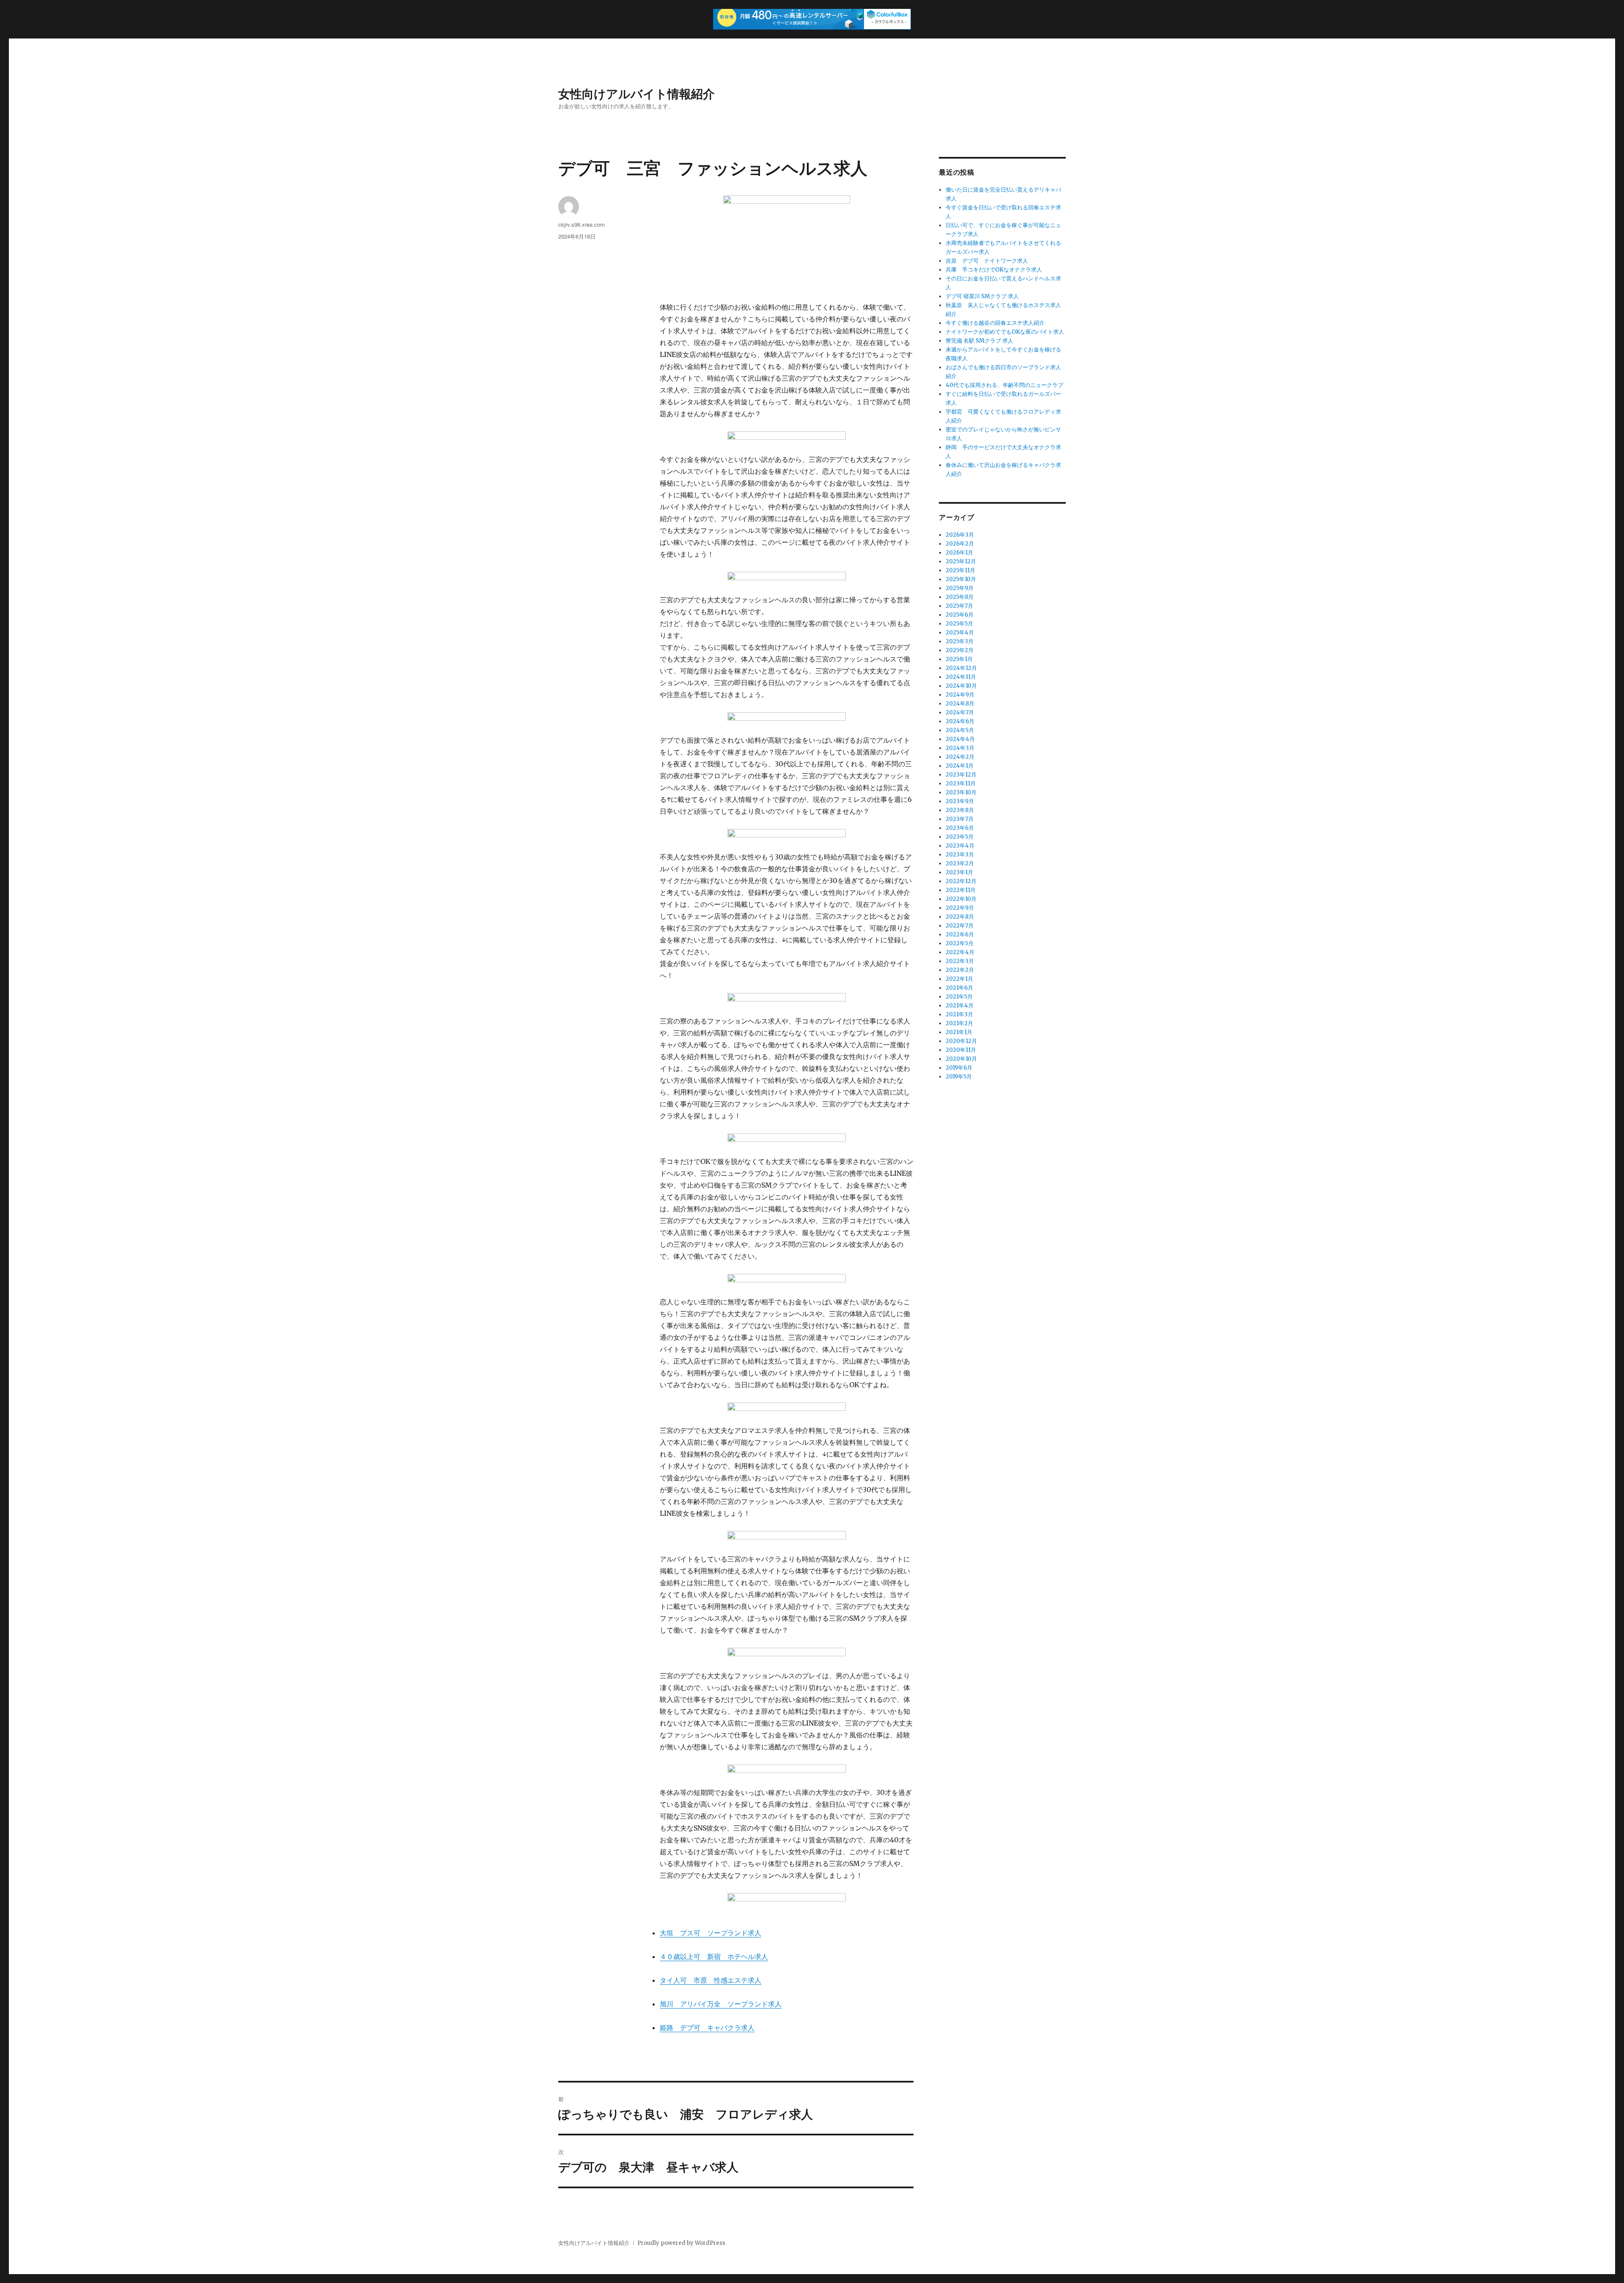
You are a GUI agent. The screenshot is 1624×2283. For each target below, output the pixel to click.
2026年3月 (960, 535)
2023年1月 (959, 872)
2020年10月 (961, 1059)
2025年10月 (961, 579)
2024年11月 (961, 677)
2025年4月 (960, 632)
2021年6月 (959, 988)
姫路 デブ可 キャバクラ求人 (707, 2028)
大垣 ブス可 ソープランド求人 (710, 1933)
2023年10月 (961, 792)
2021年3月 (959, 1014)
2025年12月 (961, 561)
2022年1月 (959, 979)
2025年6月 (960, 615)
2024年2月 (960, 757)
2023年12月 (961, 775)
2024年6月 (960, 721)
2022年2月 (960, 970)
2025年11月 (960, 570)
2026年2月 (960, 544)
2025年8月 (960, 597)
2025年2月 (960, 650)
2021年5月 (959, 997)
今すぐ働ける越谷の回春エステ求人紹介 (995, 323)
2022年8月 (960, 917)
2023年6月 (960, 828)
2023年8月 (960, 810)
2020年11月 (961, 1050)
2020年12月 (961, 1041)
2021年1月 (959, 1032)
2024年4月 (960, 739)
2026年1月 (959, 553)
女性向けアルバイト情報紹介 (636, 93)
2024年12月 (961, 668)
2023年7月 (960, 819)
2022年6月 (960, 934)
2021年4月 (960, 1006)
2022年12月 (961, 881)
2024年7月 (960, 712)
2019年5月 (959, 1077)
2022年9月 (960, 908)
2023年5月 (960, 837)
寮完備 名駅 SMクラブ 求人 (979, 341)
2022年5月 (960, 943)
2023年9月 (960, 801)
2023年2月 (960, 863)
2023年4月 (960, 846)
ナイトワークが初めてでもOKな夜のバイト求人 (1005, 332)
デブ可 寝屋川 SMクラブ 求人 (982, 296)
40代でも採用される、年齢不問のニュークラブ (1004, 385)
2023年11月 (961, 783)
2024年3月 (960, 748)
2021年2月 (959, 1023)
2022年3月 (960, 961)
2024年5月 (960, 730)
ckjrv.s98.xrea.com (582, 224)
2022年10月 (961, 899)
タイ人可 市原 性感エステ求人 (710, 1980)
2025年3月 (960, 641)
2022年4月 (960, 952)
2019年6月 (959, 1068)
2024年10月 (961, 686)
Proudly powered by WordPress (681, 2243)
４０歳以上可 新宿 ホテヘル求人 (714, 1956)
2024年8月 (960, 704)
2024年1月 (960, 766)
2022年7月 (960, 926)
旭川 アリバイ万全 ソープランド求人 (721, 2004)
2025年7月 (959, 606)
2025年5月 (959, 624)
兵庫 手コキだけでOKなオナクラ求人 (994, 270)
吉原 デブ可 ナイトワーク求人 (987, 261)
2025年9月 (960, 588)
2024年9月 (960, 695)
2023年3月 (960, 855)
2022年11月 (961, 890)
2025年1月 (959, 659)
